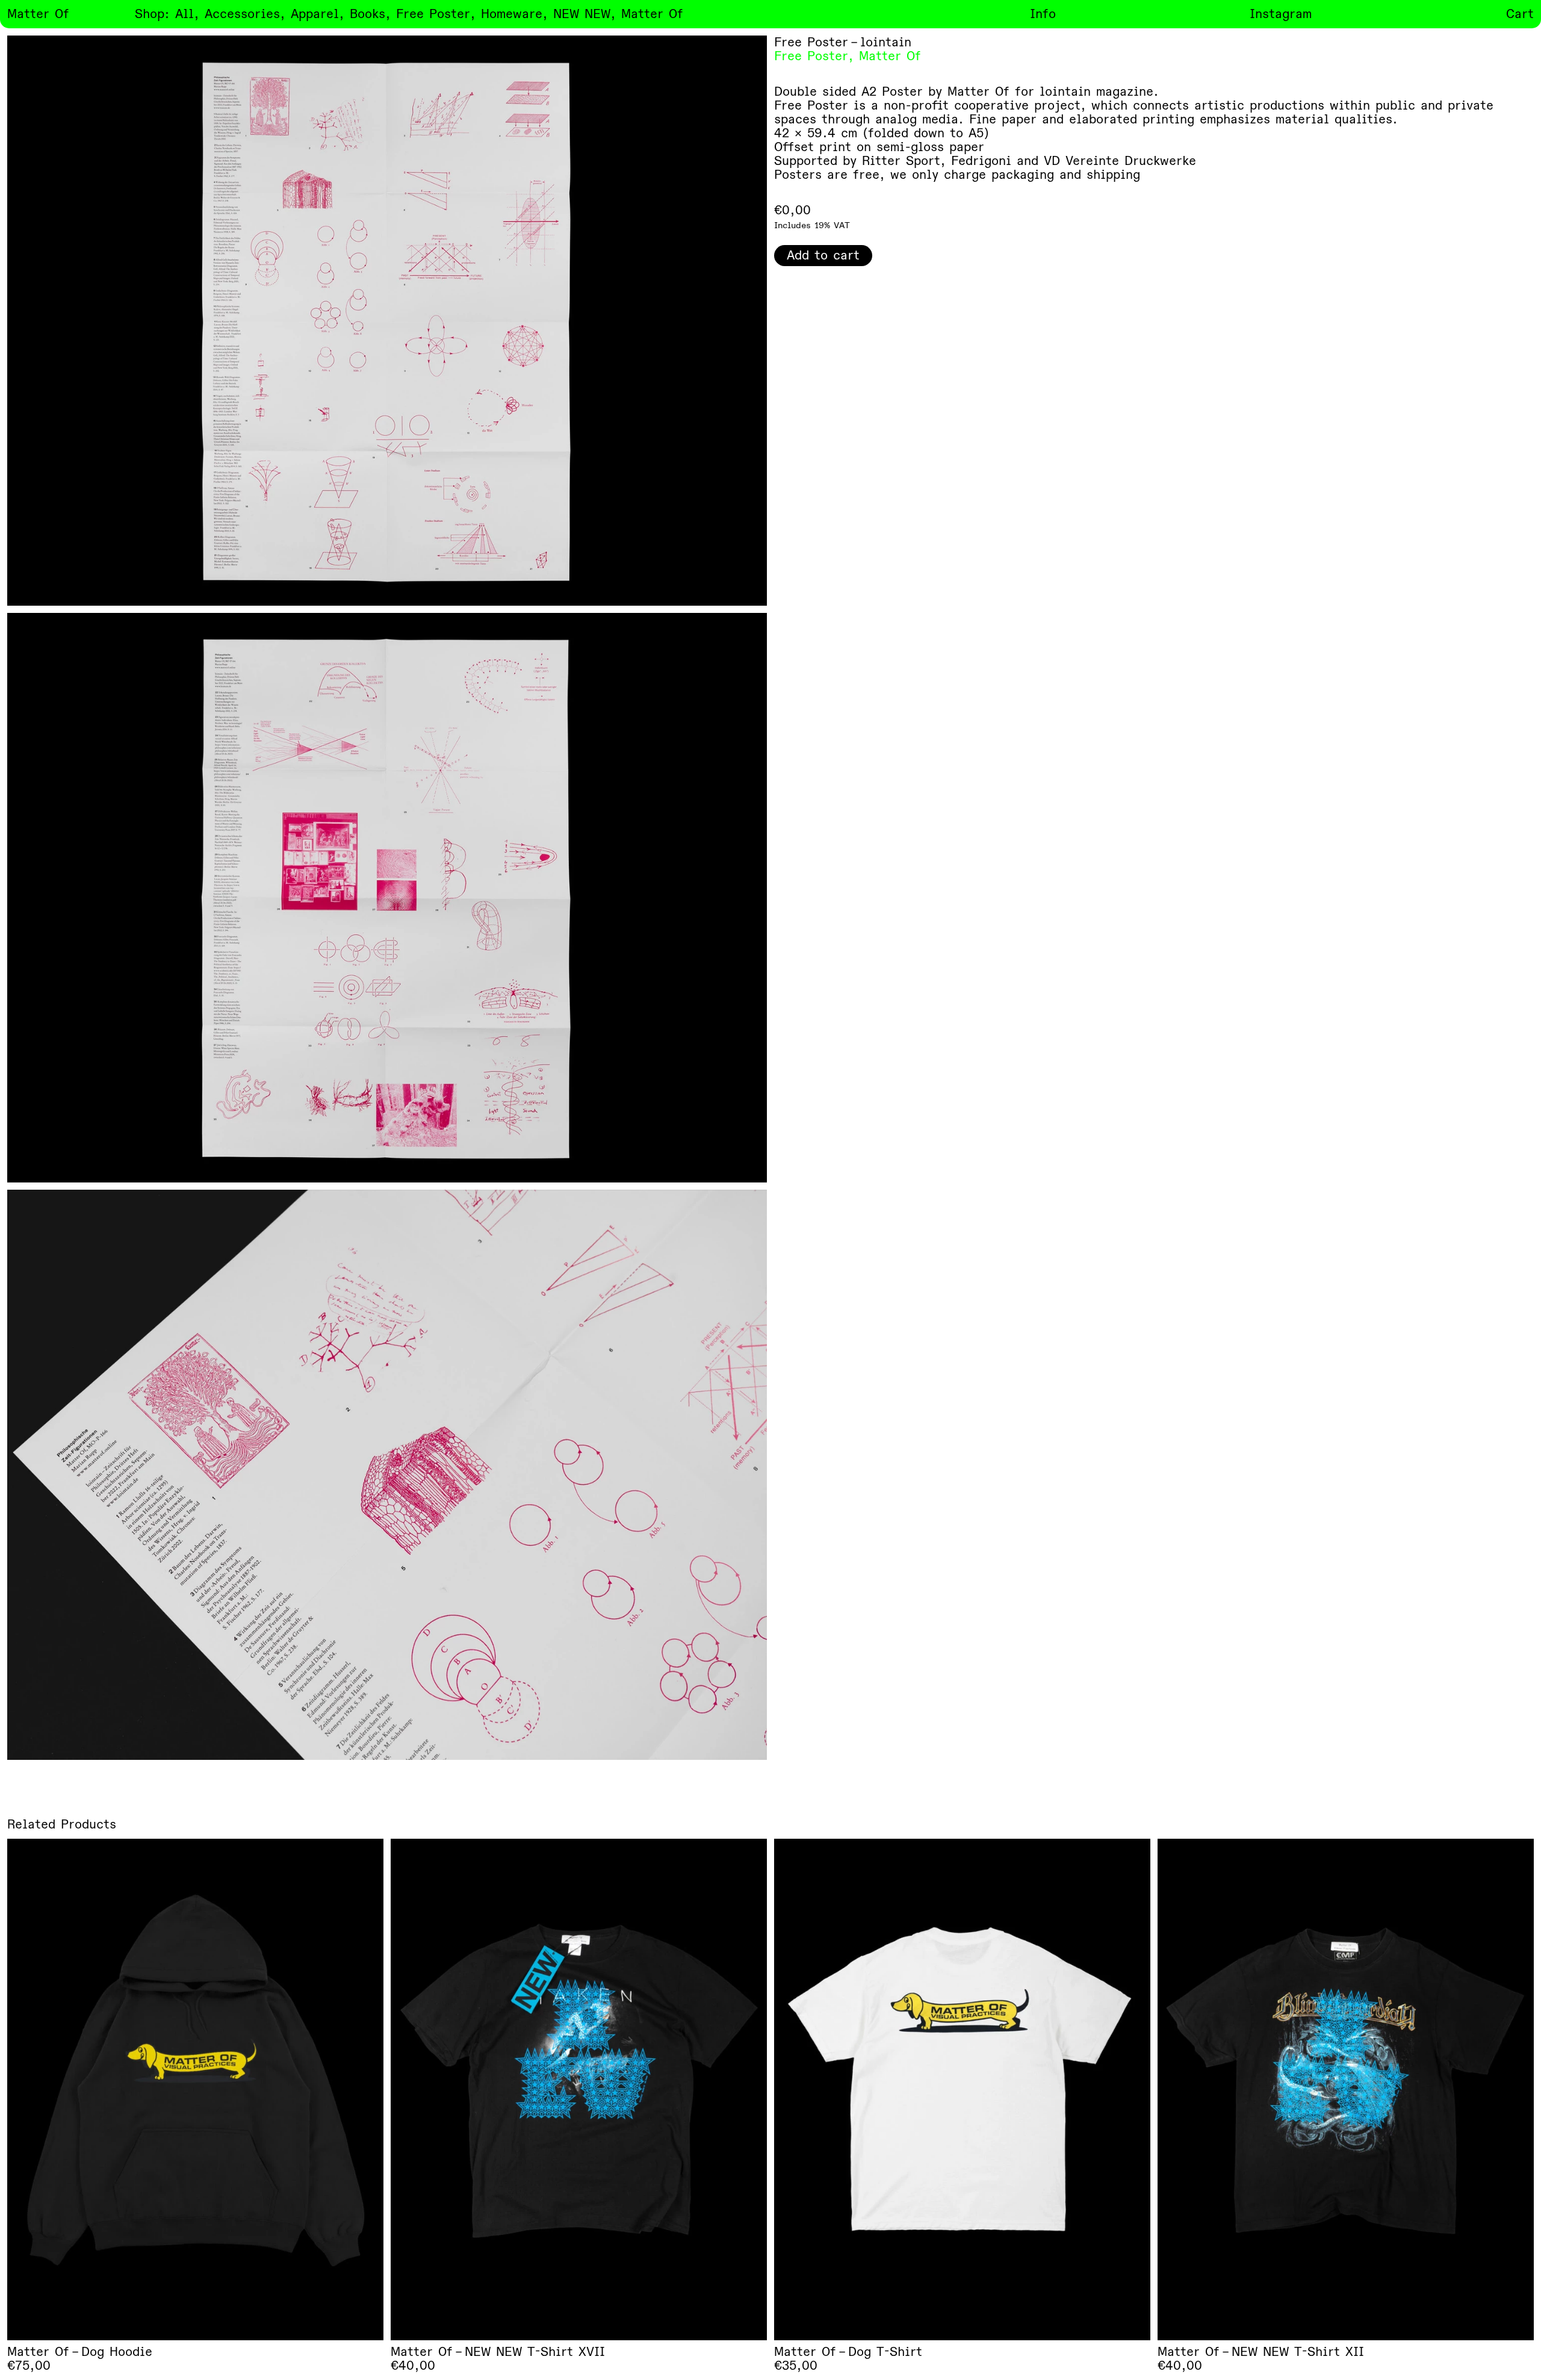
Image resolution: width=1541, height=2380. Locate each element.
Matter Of (890, 56)
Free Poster (811, 56)
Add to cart (823, 256)
